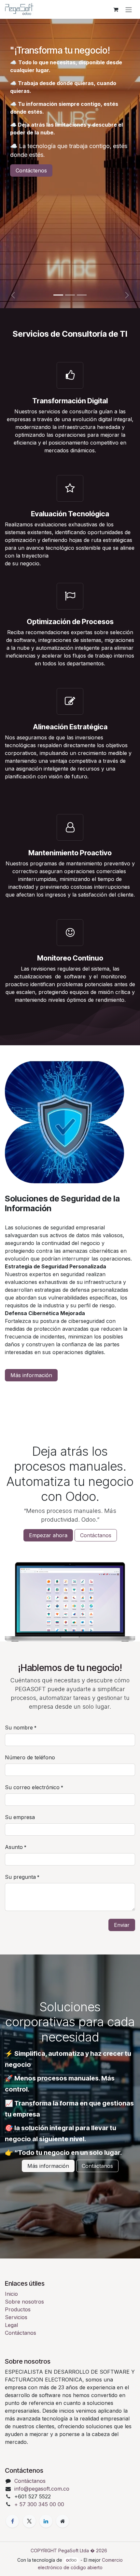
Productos (18, 2309)
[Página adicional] (63, 2521)
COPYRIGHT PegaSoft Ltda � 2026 (69, 2551)
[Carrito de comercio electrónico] (116, 9)
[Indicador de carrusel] (58, 295)
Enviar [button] (122, 1925)
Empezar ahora (48, 1535)
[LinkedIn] (46, 2521)
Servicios (16, 2317)
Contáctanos (96, 1535)
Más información (31, 1375)
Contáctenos (31, 170)
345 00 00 (39, 2504)
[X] (29, 2521)
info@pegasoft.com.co (42, 2489)
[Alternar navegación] (129, 9)
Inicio (11, 2294)
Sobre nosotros (24, 2302)
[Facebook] (12, 2521)
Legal (11, 2325)
